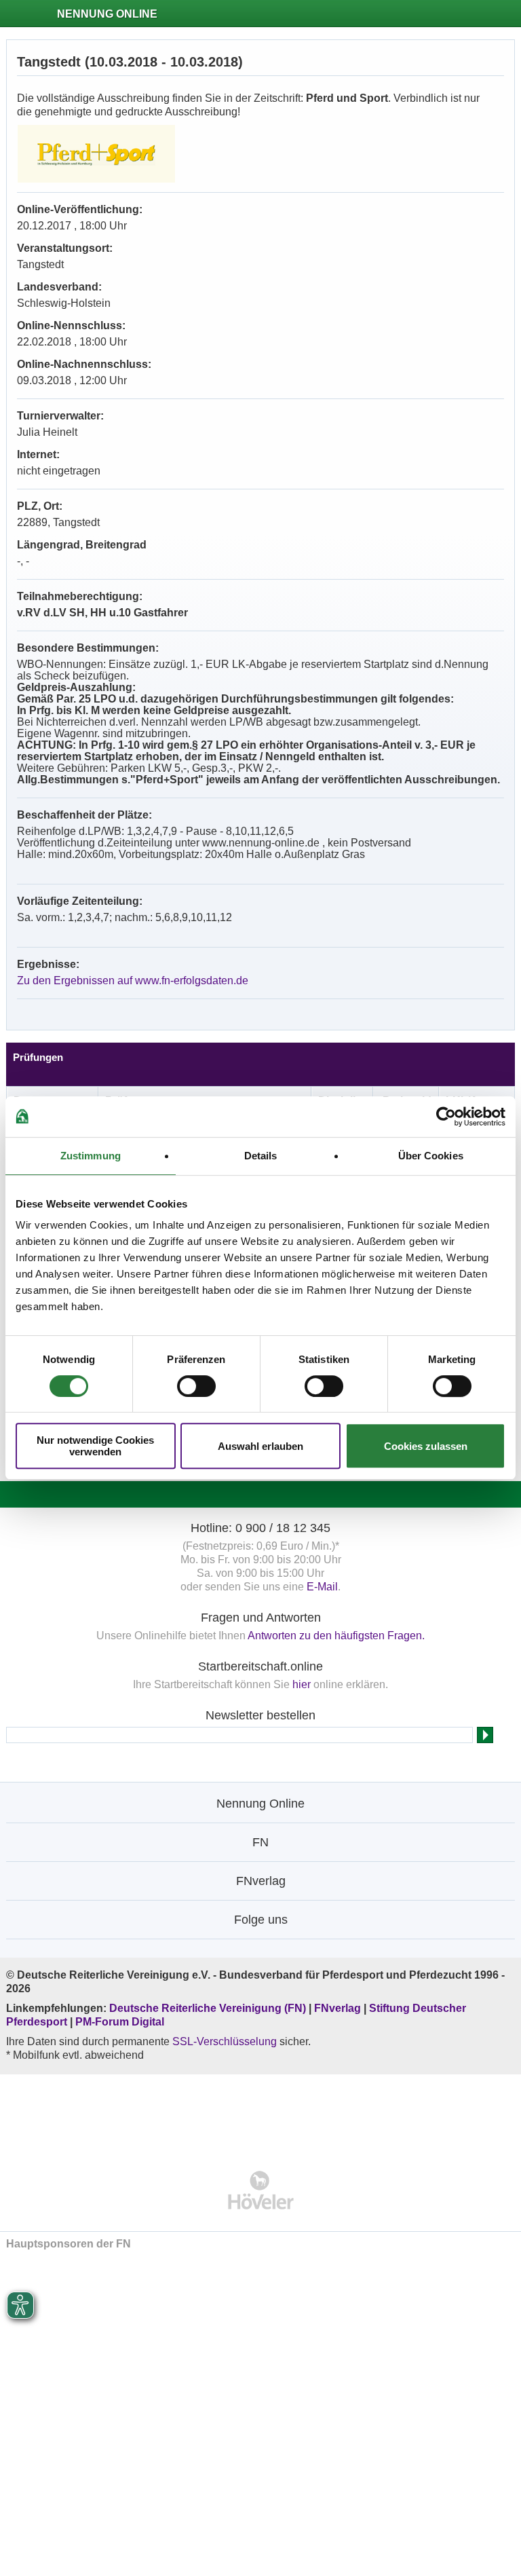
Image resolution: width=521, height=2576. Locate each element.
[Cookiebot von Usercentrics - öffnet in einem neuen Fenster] (446, 1117)
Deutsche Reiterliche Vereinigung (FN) (208, 2008)
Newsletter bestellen (260, 1715)
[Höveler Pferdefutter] (261, 2190)
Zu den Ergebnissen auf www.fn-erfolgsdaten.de (133, 981)
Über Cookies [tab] (431, 1156)
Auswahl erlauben (260, 1446)
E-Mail (322, 1587)
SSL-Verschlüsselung (225, 2041)
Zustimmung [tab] (91, 1156)
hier (302, 1684)
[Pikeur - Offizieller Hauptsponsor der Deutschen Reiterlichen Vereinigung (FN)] (261, 2113)
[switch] (196, 1386)
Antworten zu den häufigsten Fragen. (336, 1636)
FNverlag (339, 2008)
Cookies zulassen (426, 1446)
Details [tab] (261, 1156)
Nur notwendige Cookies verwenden (95, 1446)
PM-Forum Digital (120, 2022)
